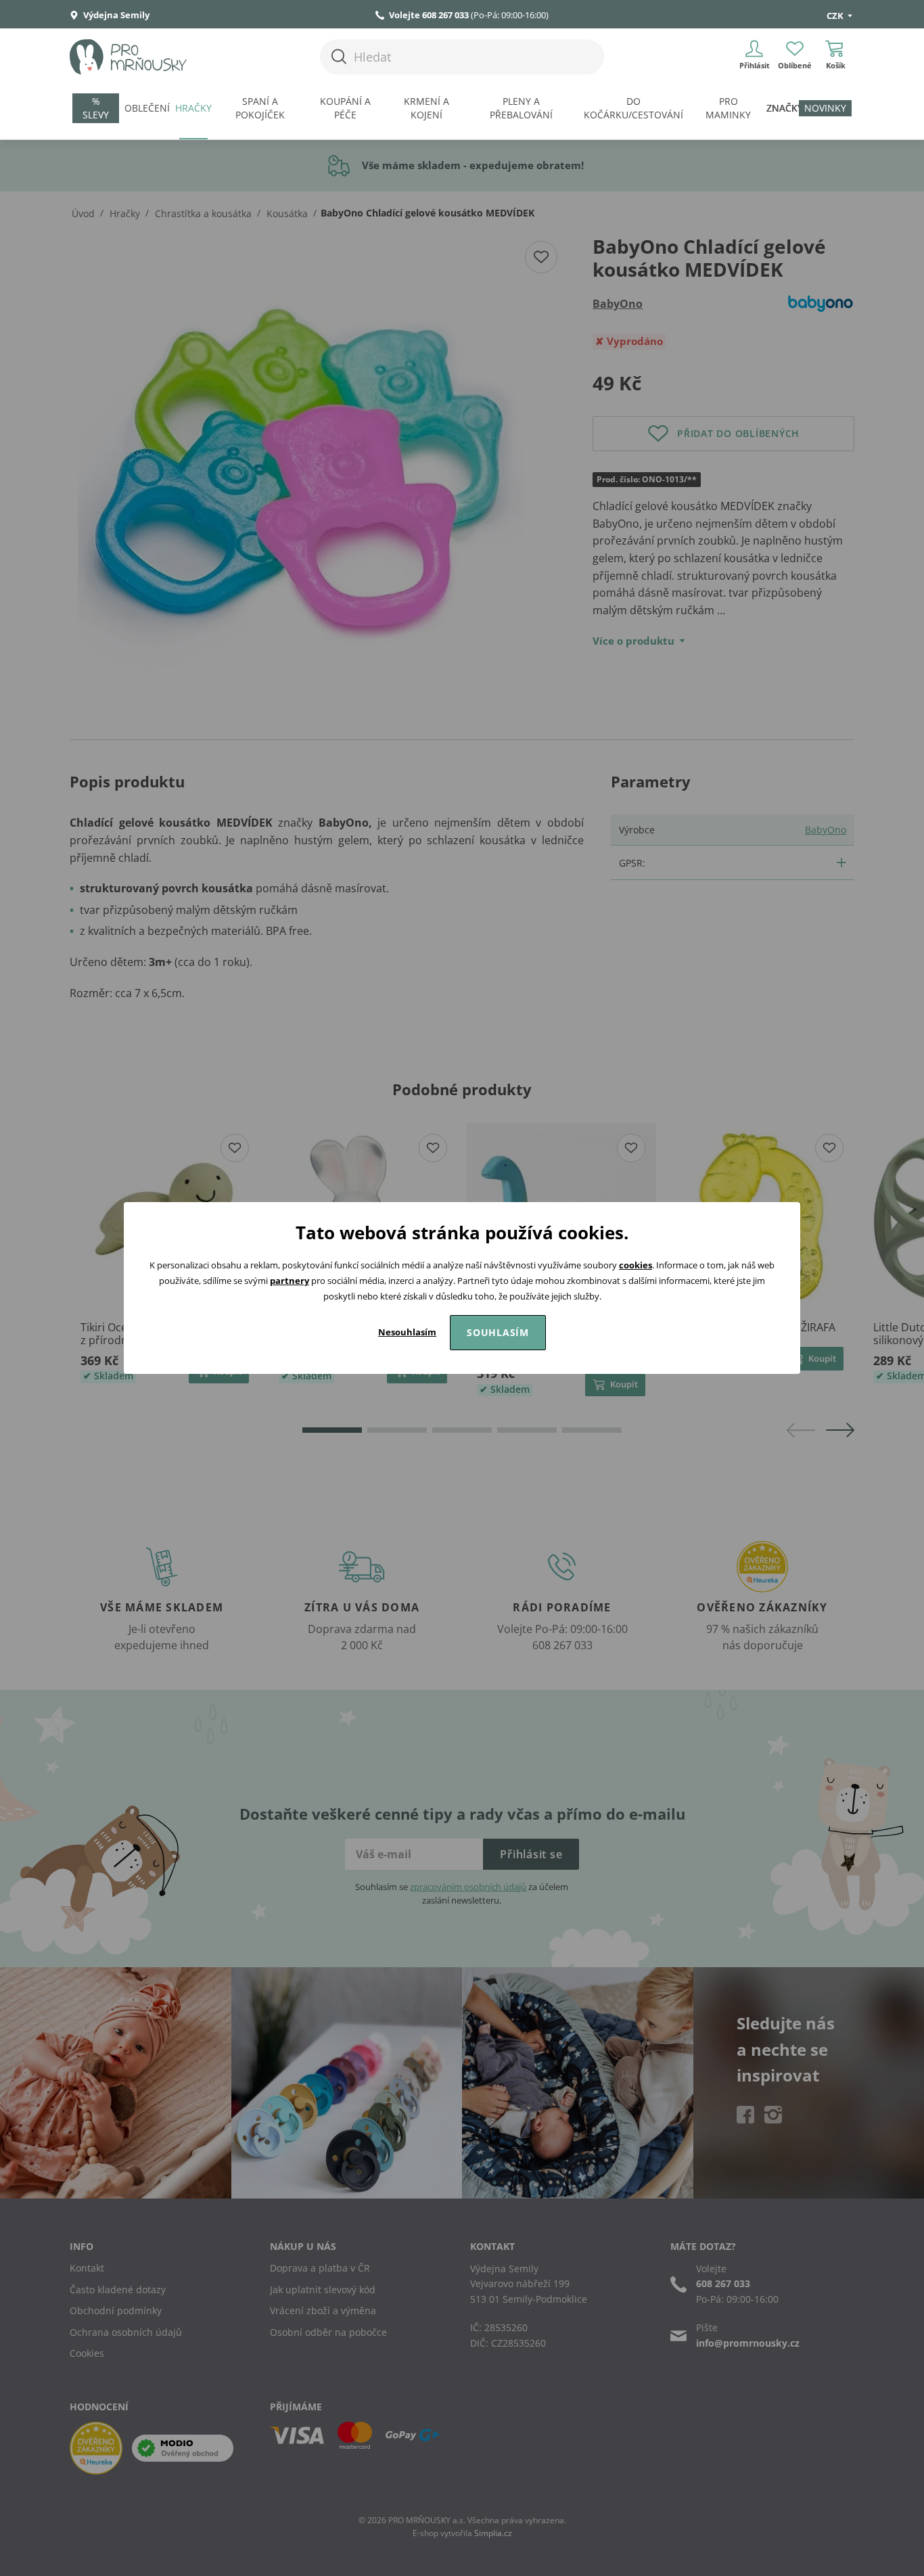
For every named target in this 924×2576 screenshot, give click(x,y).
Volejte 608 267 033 (429, 15)
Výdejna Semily (115, 15)
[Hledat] (339, 56)
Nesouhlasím (407, 1332)
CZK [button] (836, 16)
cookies (636, 1265)
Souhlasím (498, 1332)
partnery (290, 1281)
